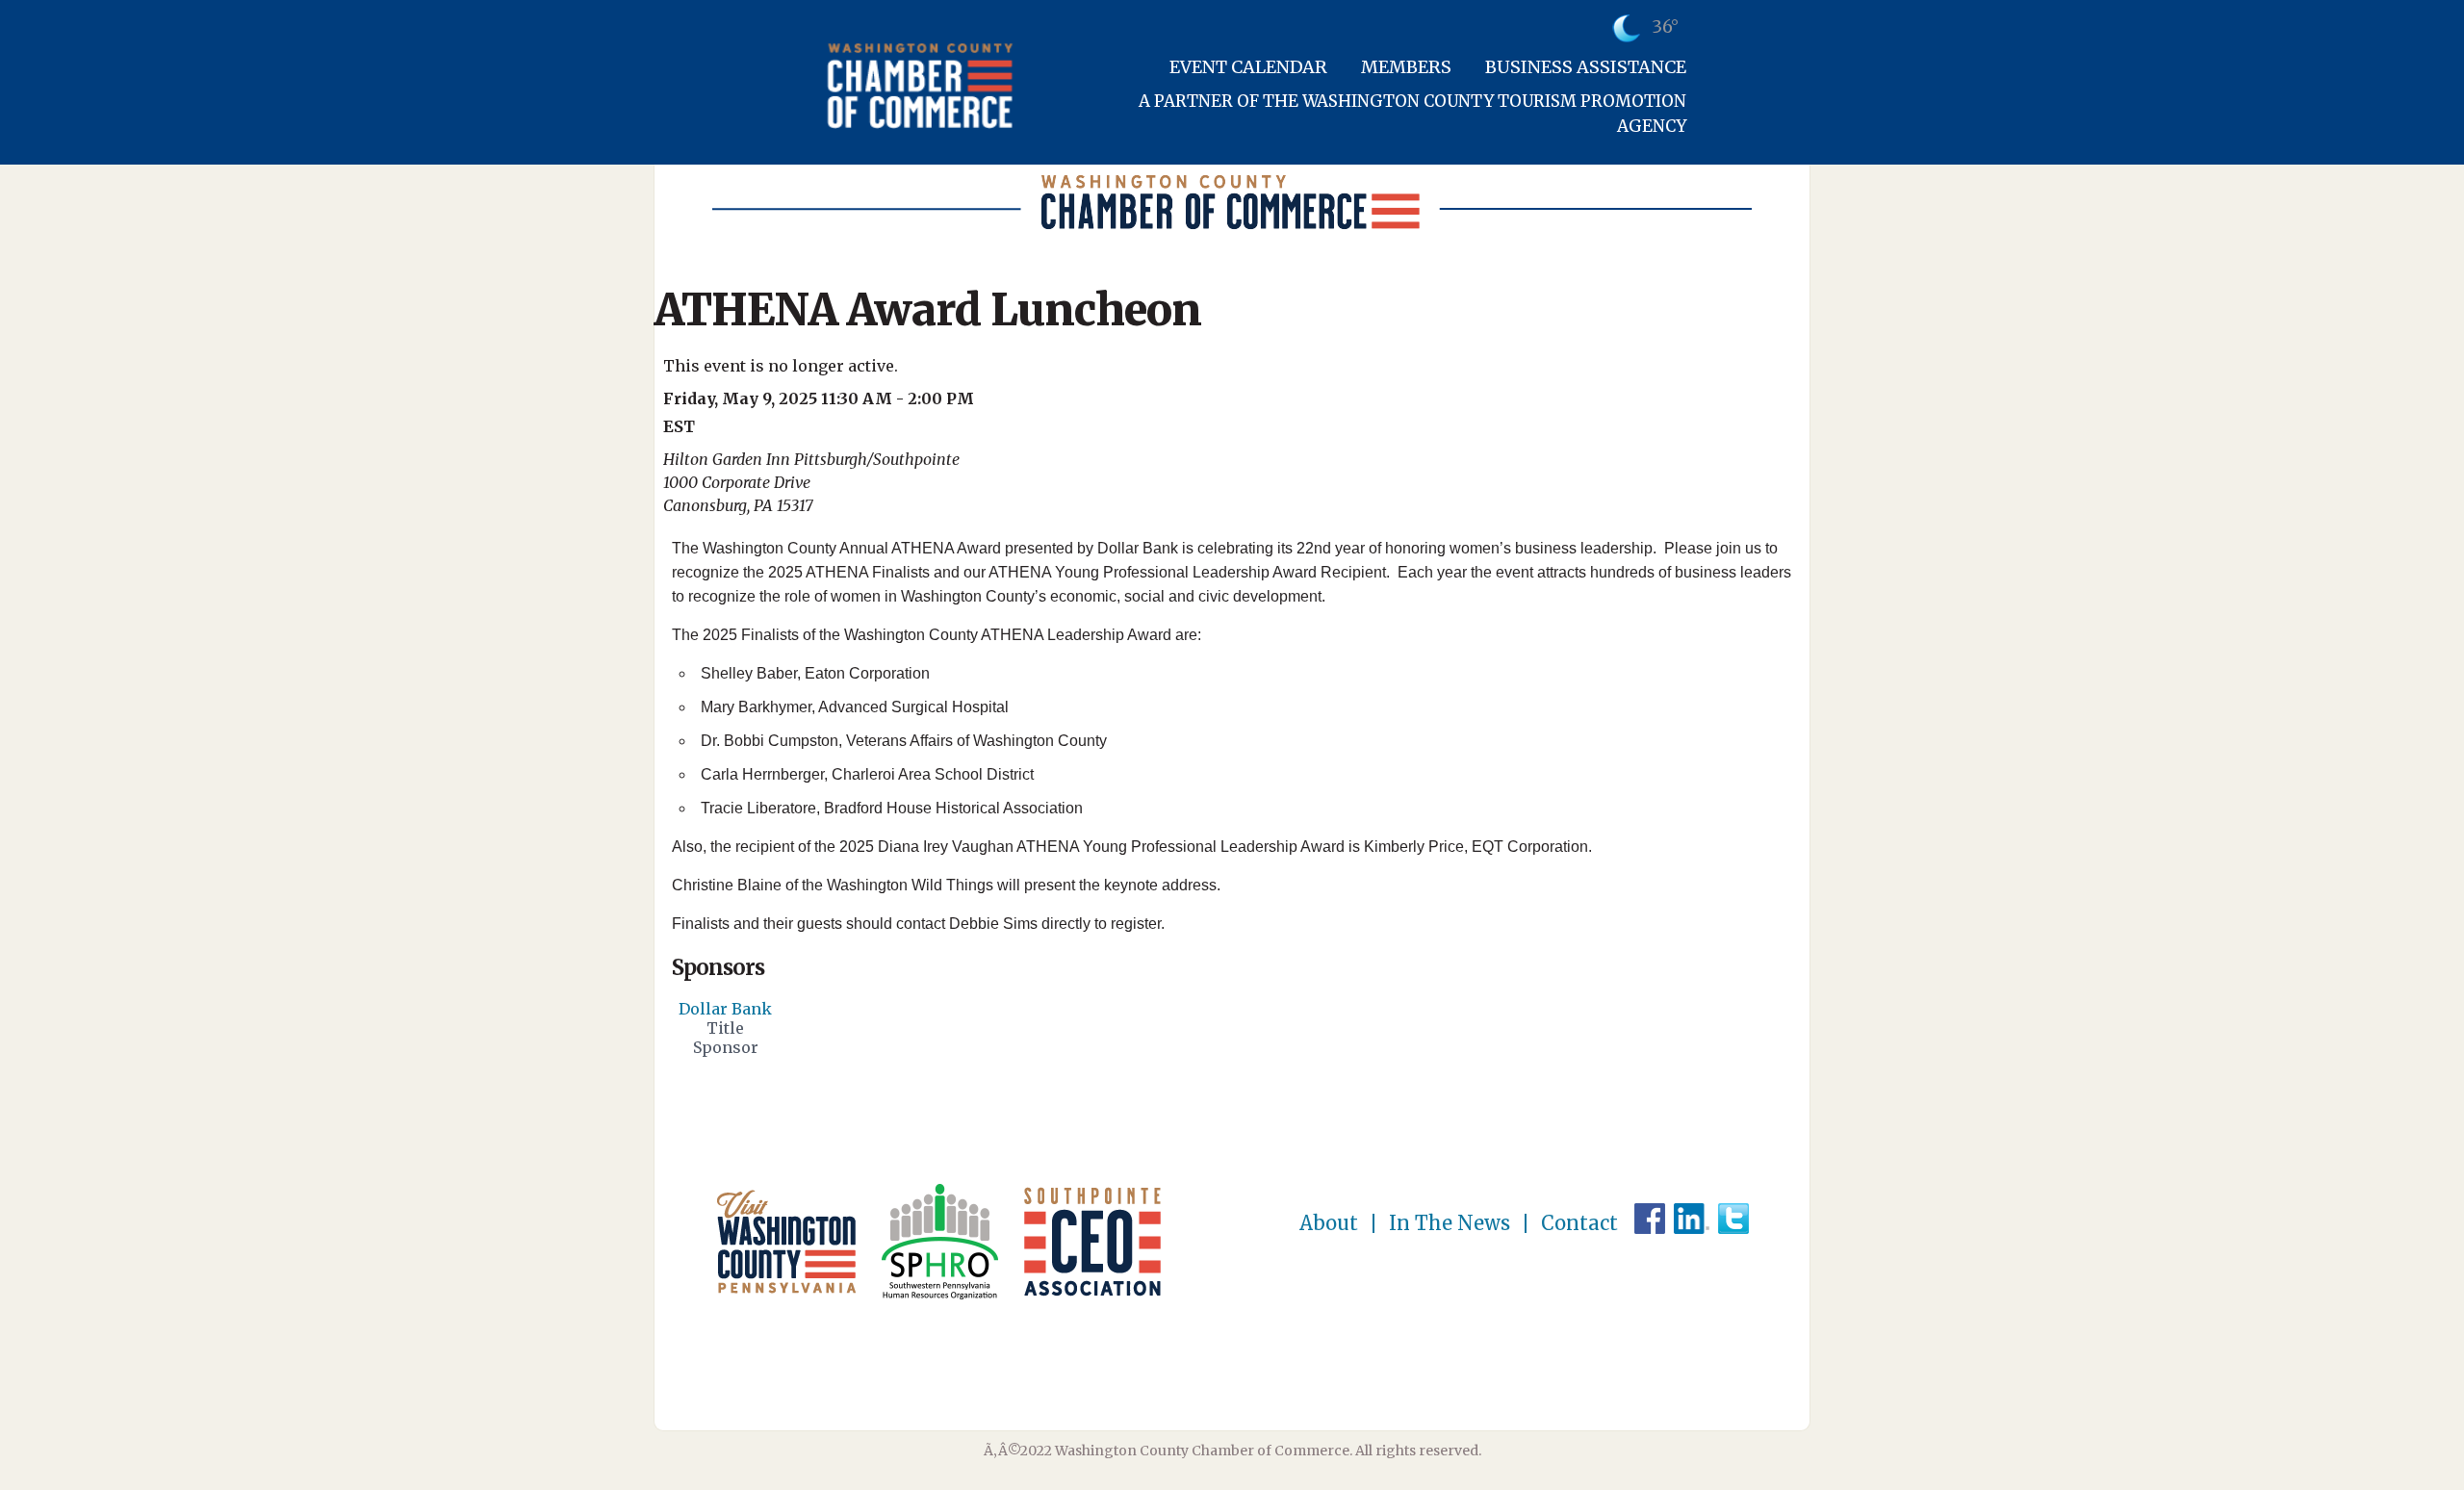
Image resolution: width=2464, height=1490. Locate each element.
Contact (1579, 1223)
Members (1406, 67)
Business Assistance (1586, 67)
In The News (1450, 1223)
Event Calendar (1248, 67)
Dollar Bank (725, 1009)
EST (679, 426)
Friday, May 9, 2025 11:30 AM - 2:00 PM (819, 398)
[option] (725, 1032)
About (1329, 1223)
